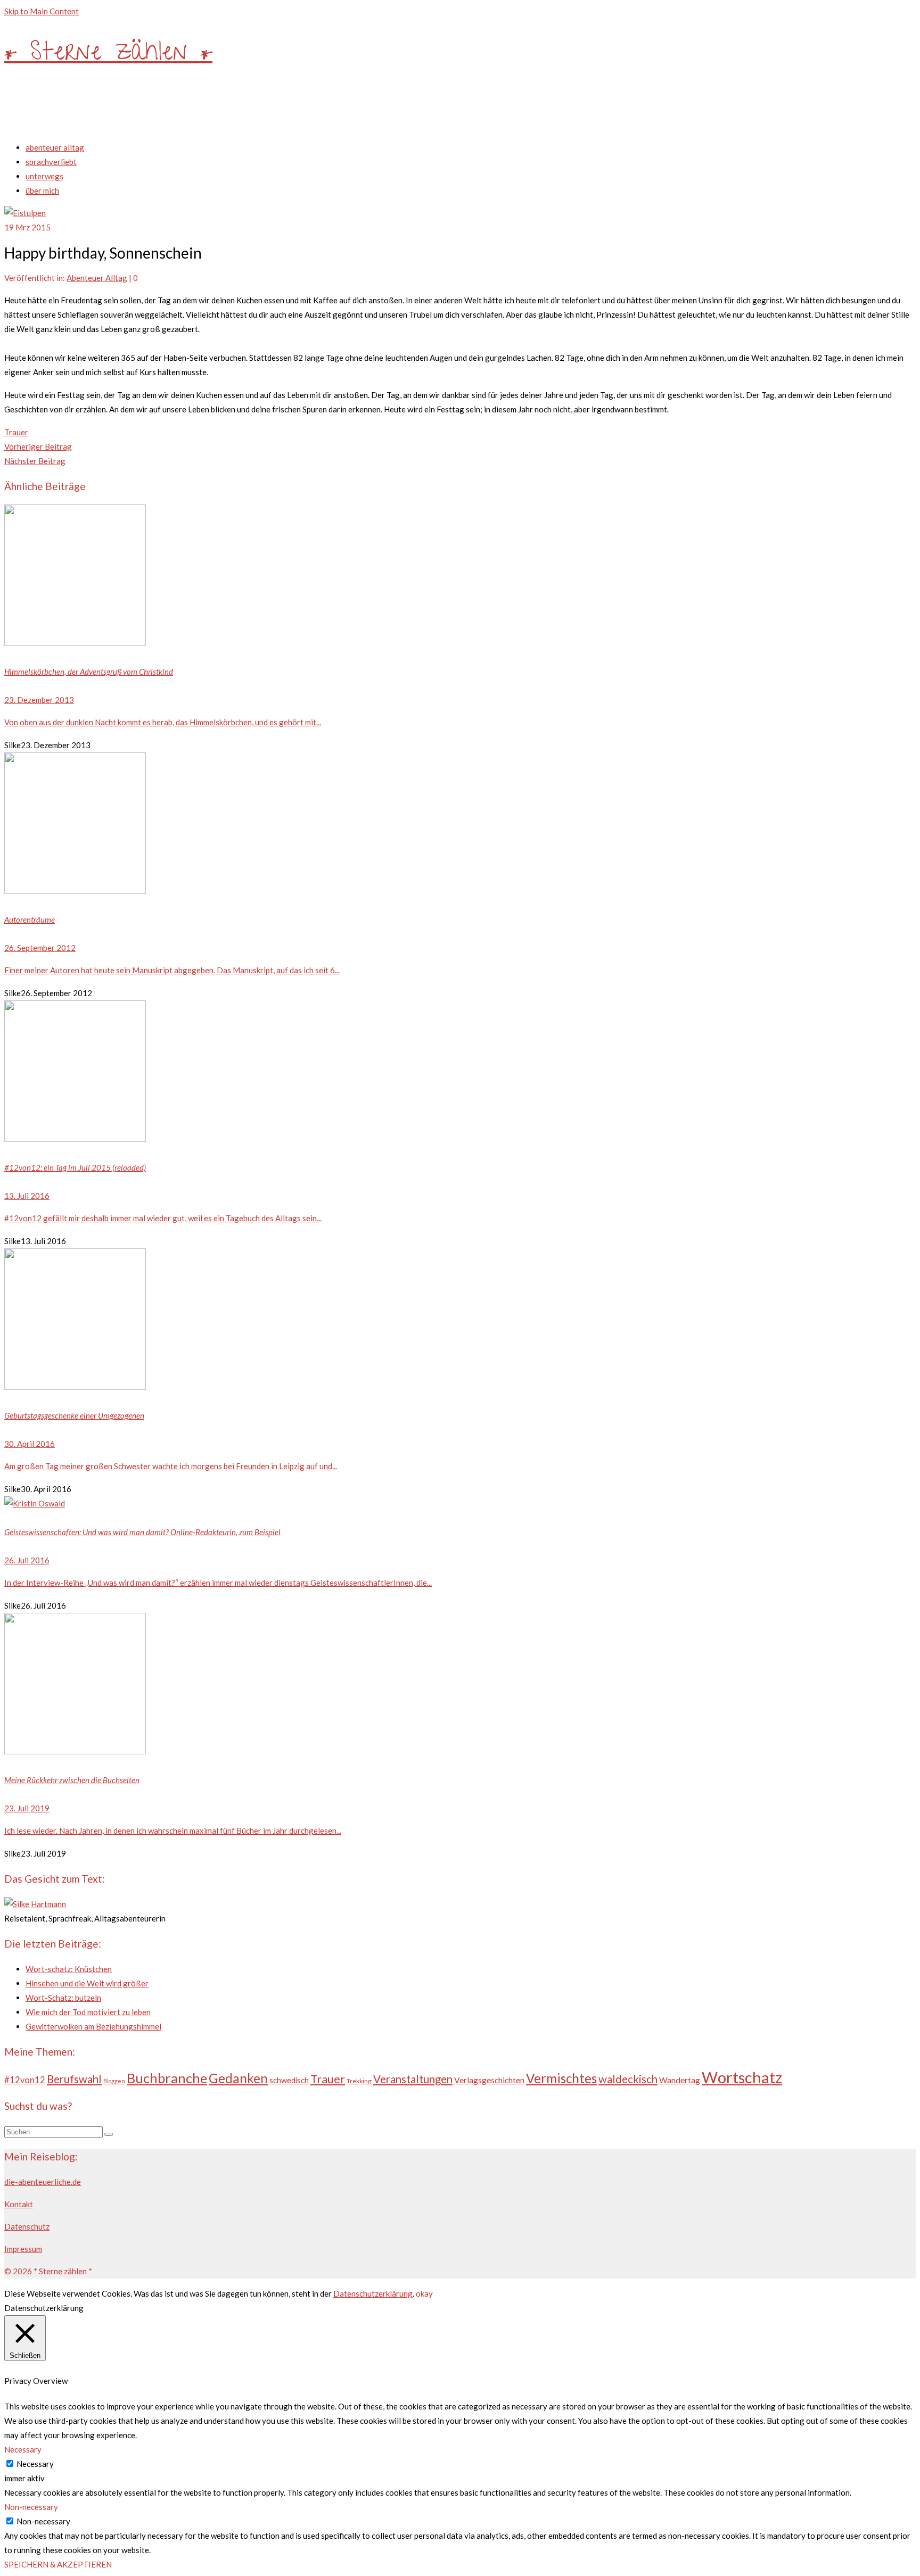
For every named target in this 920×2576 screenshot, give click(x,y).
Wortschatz (742, 2077)
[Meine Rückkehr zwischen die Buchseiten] (460, 1686)
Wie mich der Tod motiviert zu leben (88, 2012)
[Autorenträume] (460, 825)
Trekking (359, 2081)
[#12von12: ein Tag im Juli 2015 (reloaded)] (460, 1073)
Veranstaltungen (413, 2079)
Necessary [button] (23, 2449)
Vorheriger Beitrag (38, 446)
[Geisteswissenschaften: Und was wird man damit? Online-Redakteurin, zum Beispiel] (460, 1504)
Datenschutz (27, 2226)
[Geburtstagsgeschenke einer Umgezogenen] (460, 1321)
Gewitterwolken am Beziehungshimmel (93, 2026)
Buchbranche (167, 2078)
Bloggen (114, 2081)
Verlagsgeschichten (489, 2080)
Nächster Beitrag (35, 461)
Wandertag (680, 2080)
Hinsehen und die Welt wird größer (87, 1983)
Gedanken (238, 2078)
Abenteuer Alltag (97, 278)
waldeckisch (628, 2079)
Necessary (35, 2464)
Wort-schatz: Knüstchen (69, 1969)
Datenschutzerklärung (373, 2293)
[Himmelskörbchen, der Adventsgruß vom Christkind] (460, 577)
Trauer (16, 432)
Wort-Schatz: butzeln (63, 1998)
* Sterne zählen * (108, 55)
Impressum (23, 2249)
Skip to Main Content (42, 11)
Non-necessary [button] (31, 2507)
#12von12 (25, 2080)
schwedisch (289, 2080)
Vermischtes (561, 2078)
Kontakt (19, 2204)
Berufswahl (74, 2079)
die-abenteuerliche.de (43, 2182)
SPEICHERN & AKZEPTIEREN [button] (58, 2564)
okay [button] (424, 2293)
